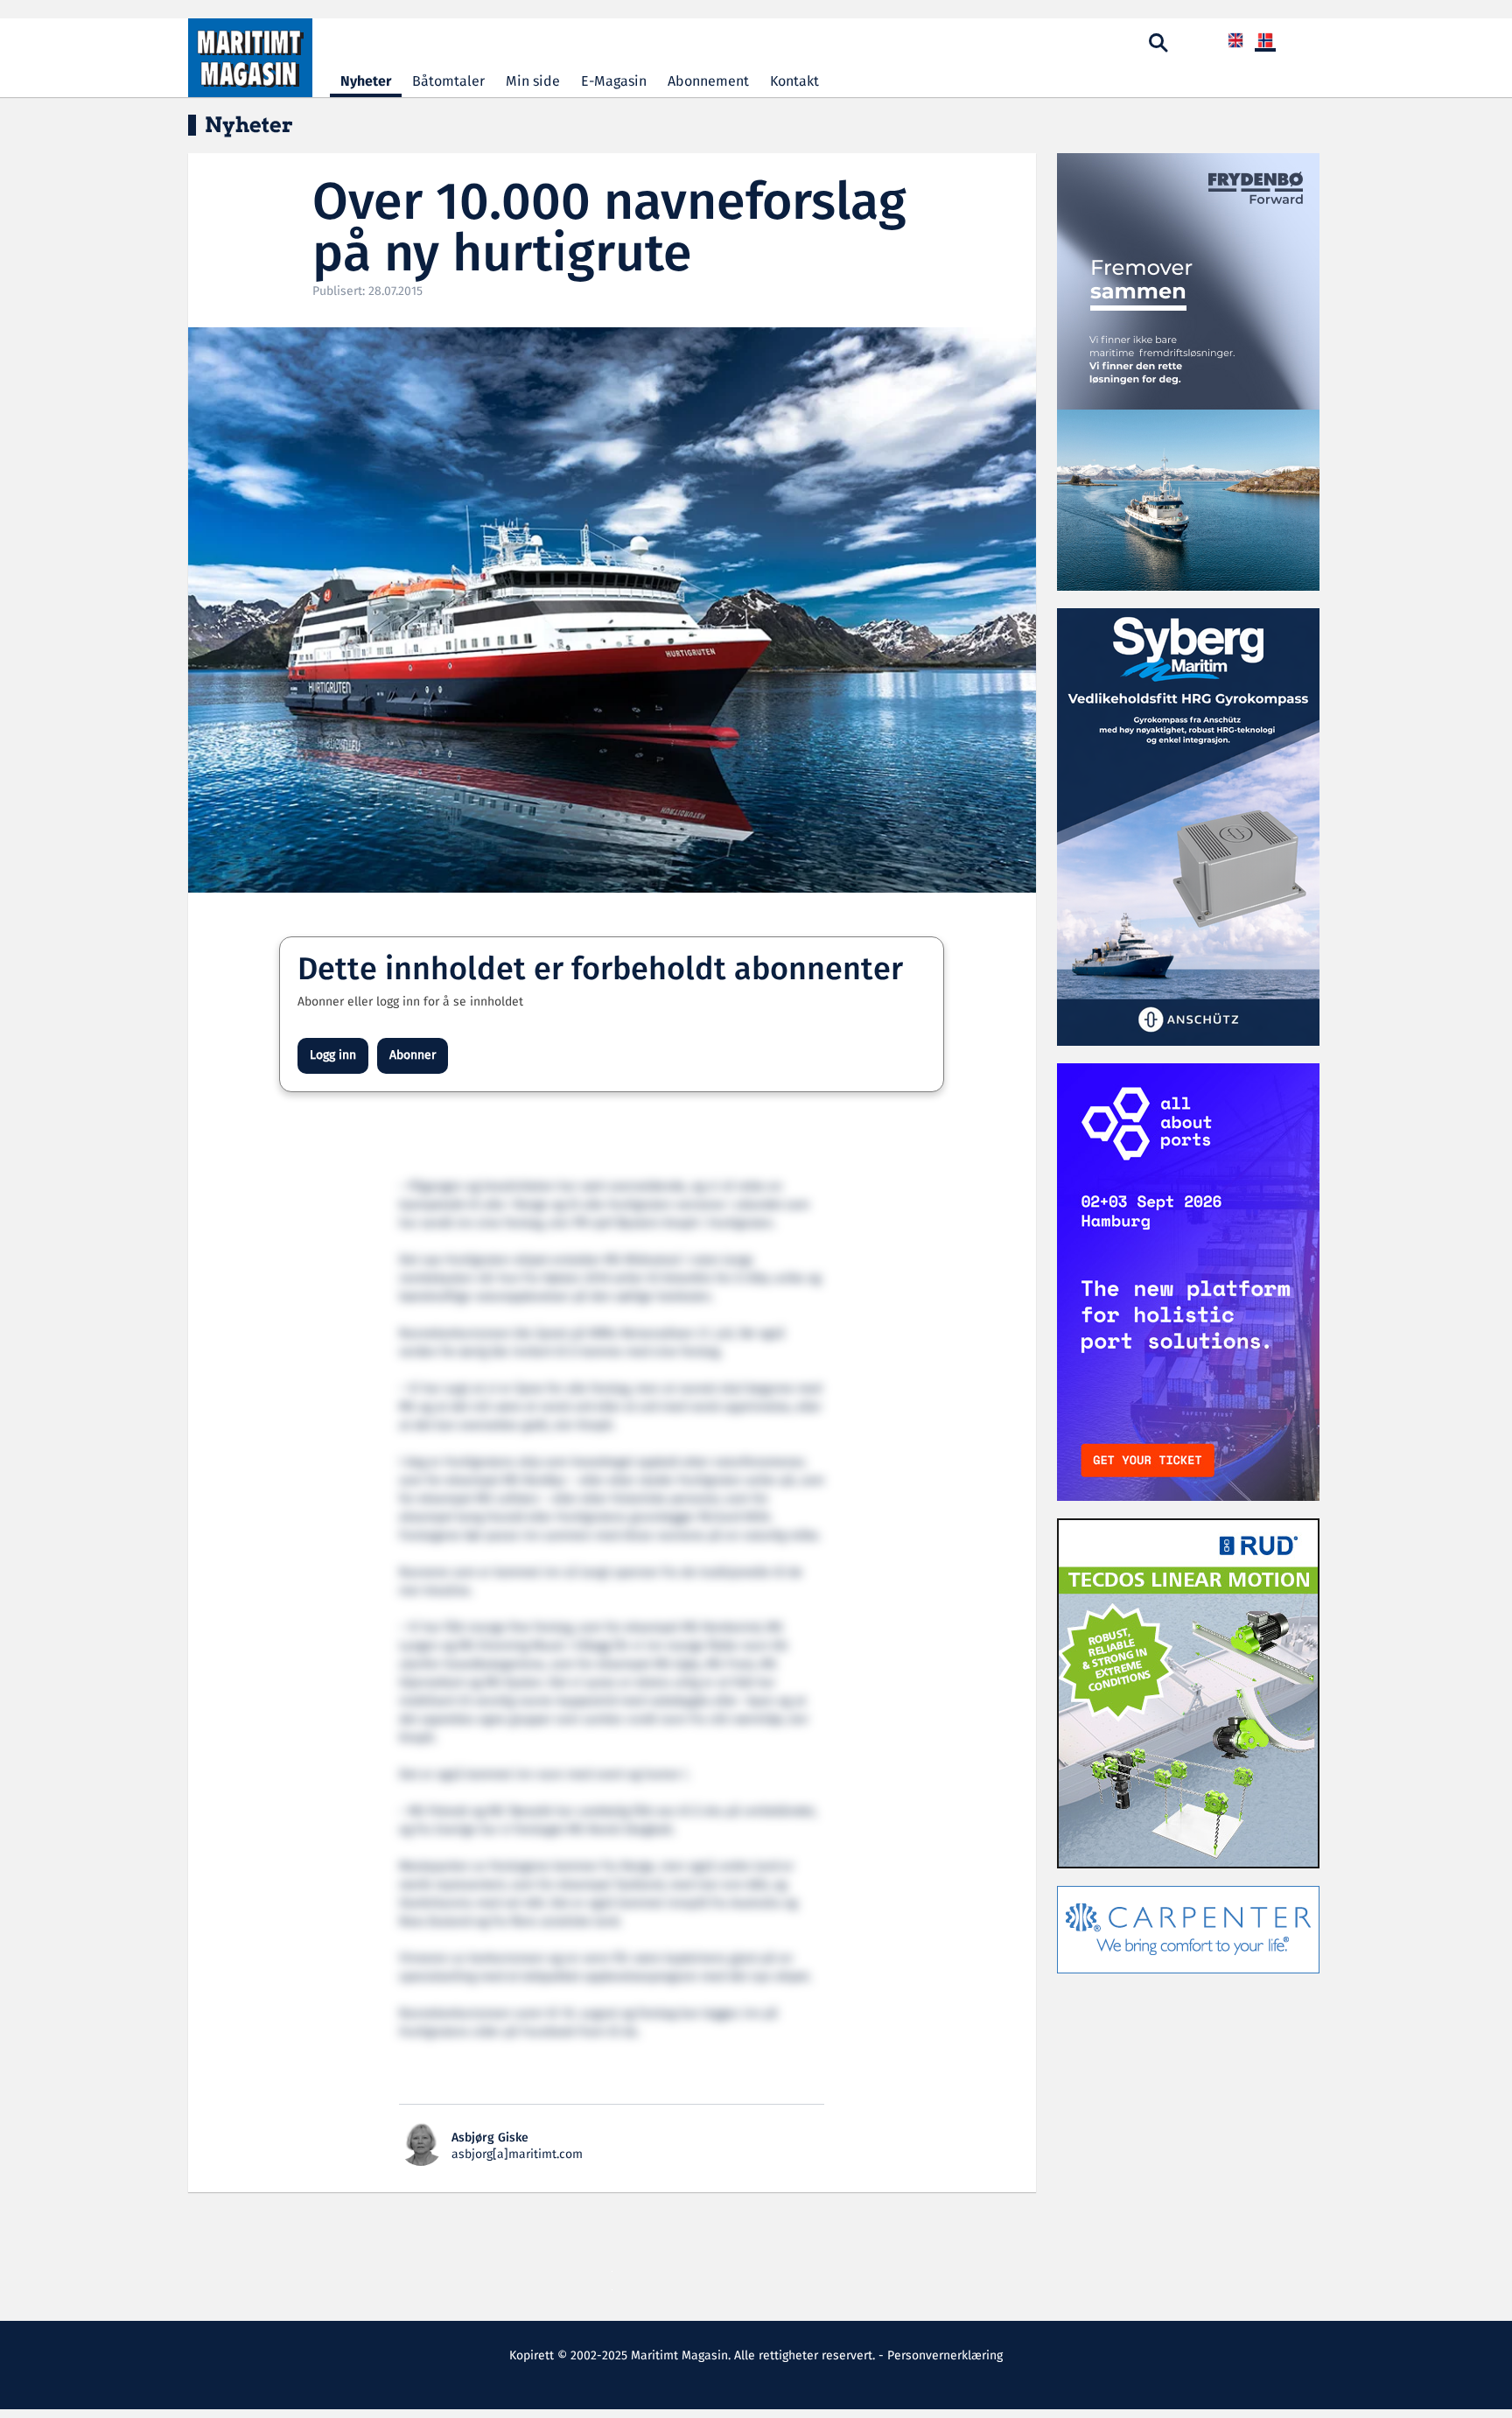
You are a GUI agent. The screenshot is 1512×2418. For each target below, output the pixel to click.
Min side (533, 82)
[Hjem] (250, 58)
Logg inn (333, 1055)
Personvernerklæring (945, 2356)
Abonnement (708, 82)
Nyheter (366, 82)
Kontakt (794, 82)
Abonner (413, 1055)
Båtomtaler (448, 82)
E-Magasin (614, 82)
